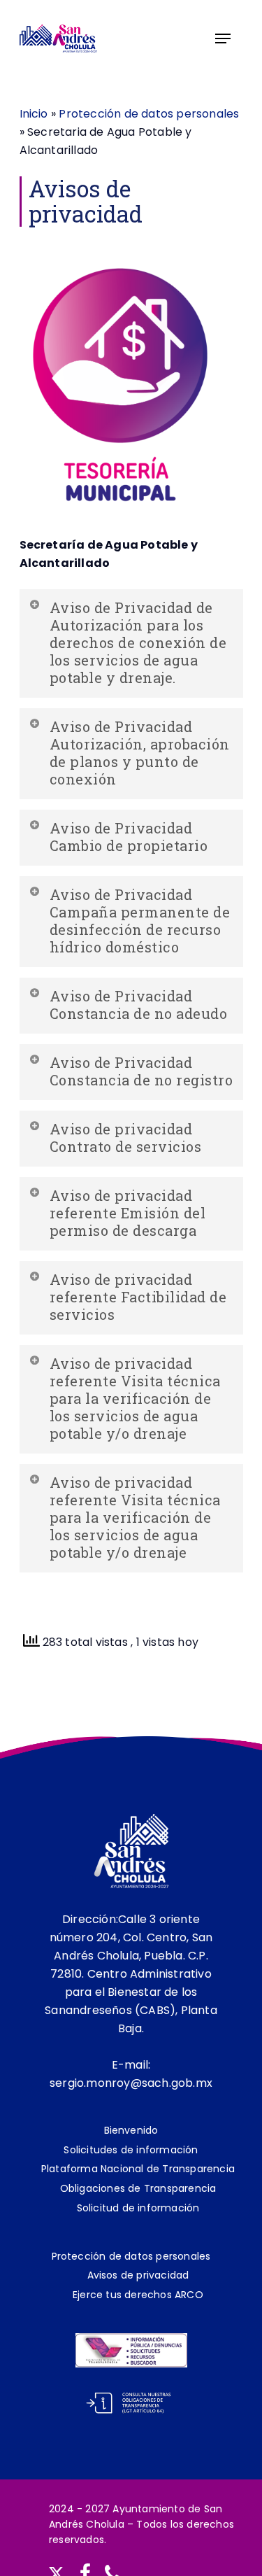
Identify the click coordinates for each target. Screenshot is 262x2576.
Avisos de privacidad (138, 2275)
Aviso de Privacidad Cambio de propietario (129, 837)
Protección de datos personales (149, 114)
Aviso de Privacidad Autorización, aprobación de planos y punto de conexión (140, 753)
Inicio (34, 114)
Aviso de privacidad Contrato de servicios (126, 1138)
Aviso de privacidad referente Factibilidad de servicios (138, 1297)
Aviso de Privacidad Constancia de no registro (141, 1071)
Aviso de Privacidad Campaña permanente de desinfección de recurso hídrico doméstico (140, 921)
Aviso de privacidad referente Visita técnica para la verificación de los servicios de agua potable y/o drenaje (135, 1398)
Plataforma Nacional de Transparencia (138, 2169)
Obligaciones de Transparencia (138, 2188)
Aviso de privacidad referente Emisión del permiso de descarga (128, 1213)
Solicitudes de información (131, 2150)
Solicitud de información (138, 2208)
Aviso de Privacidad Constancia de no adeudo (139, 1005)
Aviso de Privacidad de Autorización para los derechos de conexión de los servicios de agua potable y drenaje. (138, 642)
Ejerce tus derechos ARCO (138, 2295)
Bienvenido (131, 2130)
